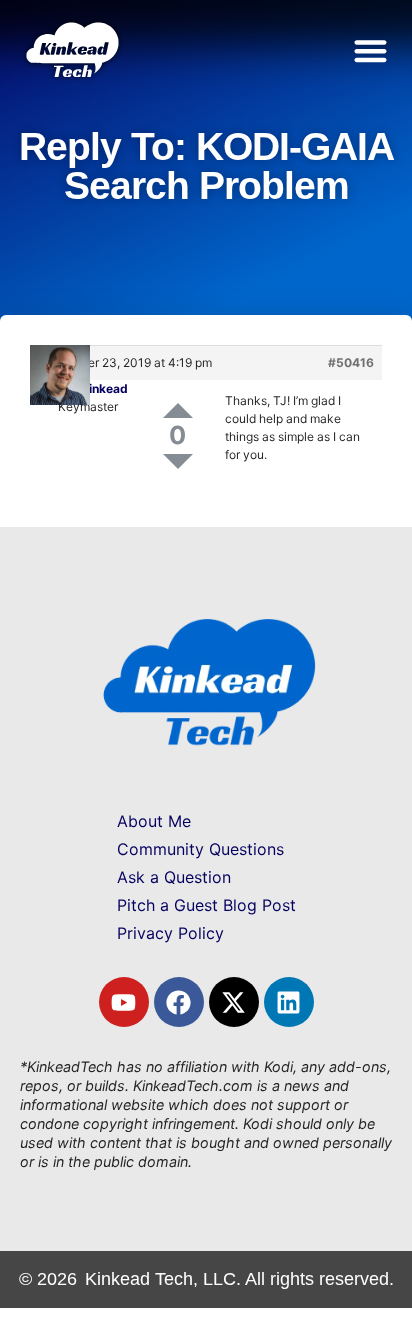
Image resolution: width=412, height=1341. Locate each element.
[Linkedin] (289, 1002)
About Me (154, 821)
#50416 (351, 362)
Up (178, 410)
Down (178, 461)
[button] (371, 50)
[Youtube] (124, 1002)
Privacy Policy (170, 933)
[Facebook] (179, 1002)
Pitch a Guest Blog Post (206, 905)
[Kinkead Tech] (71, 70)
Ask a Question (174, 877)
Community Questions (200, 849)
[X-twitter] (234, 1002)
